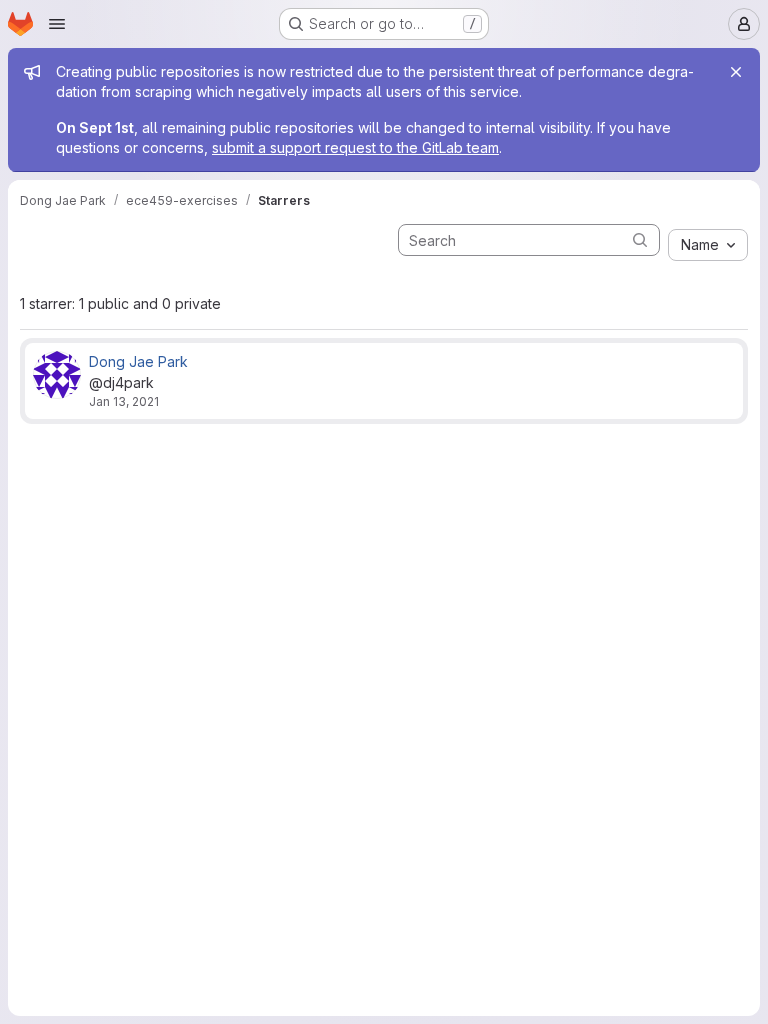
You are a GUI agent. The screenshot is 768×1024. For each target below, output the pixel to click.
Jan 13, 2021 (124, 401)
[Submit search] (640, 239)
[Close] (736, 72)
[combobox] (708, 245)
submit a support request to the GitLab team (355, 147)
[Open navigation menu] (57, 24)
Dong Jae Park (138, 361)
